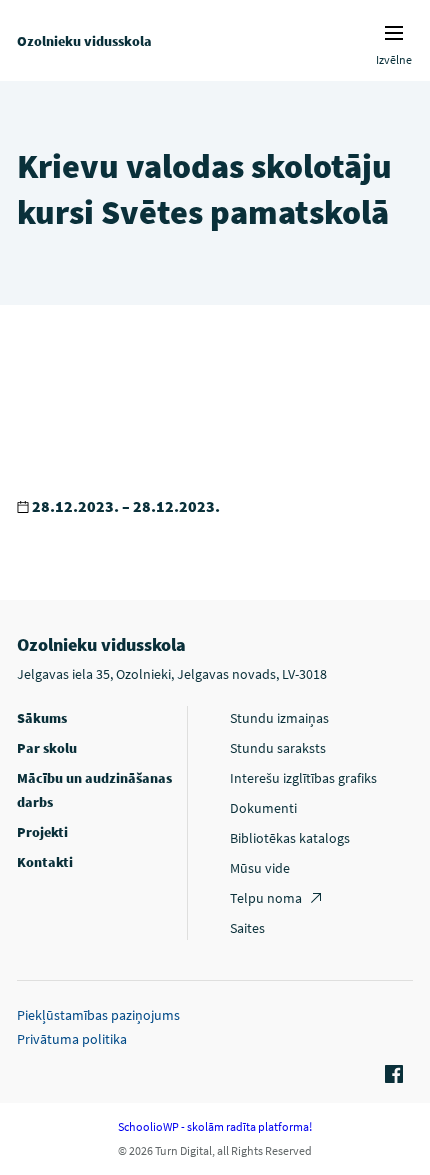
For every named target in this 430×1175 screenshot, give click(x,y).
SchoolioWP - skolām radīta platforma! (215, 1126)
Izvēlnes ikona (394, 33)
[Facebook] (391, 1075)
